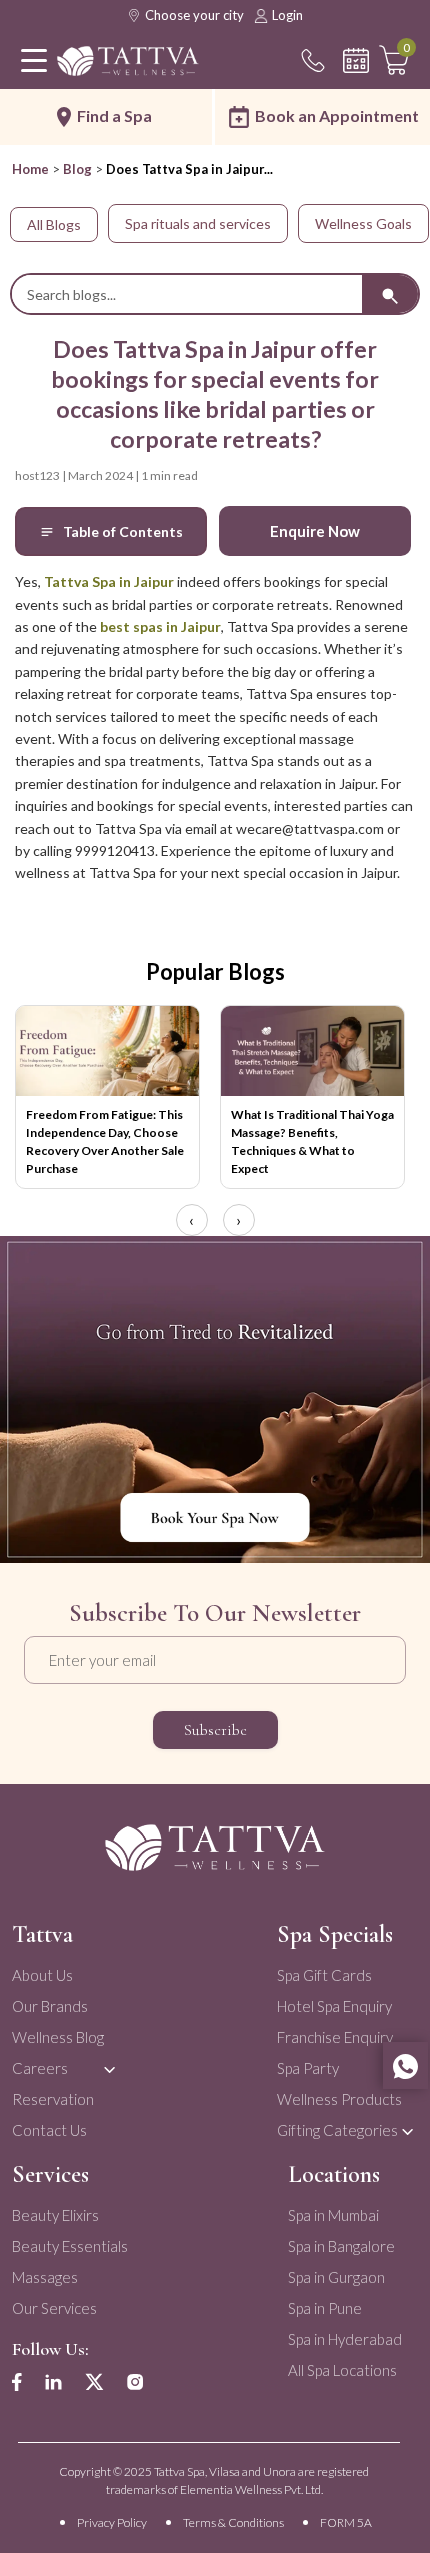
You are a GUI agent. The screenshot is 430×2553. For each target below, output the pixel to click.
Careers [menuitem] (40, 2068)
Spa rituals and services (198, 223)
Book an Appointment (337, 115)
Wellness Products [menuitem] (339, 2099)
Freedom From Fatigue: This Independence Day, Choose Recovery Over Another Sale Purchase (105, 1141)
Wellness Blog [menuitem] (58, 2037)
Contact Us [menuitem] (49, 2130)
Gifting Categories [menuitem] (337, 2130)
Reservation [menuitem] (53, 2099)
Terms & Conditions (233, 2522)
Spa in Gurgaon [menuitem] (336, 2277)
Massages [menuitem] (45, 2277)
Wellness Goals (363, 223)
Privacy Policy (112, 2522)
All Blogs (54, 224)
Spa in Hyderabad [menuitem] (345, 2339)
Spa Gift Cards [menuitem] (324, 1975)
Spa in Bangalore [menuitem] (341, 2246)
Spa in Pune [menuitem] (325, 2308)
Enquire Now (315, 531)
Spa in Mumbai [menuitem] (333, 2215)
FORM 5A (346, 2522)
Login (287, 15)
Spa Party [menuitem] (308, 2068)
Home (30, 169)
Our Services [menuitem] (54, 2308)
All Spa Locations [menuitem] (342, 2370)
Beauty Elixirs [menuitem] (55, 2215)
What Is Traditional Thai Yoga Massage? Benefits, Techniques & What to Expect (312, 1141)
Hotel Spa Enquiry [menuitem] (334, 2006)
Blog (77, 169)
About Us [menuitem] (42, 1975)
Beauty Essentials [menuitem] (70, 2246)
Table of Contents (123, 531)
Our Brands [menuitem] (50, 2006)
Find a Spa (114, 115)
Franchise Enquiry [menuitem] (335, 2037)
